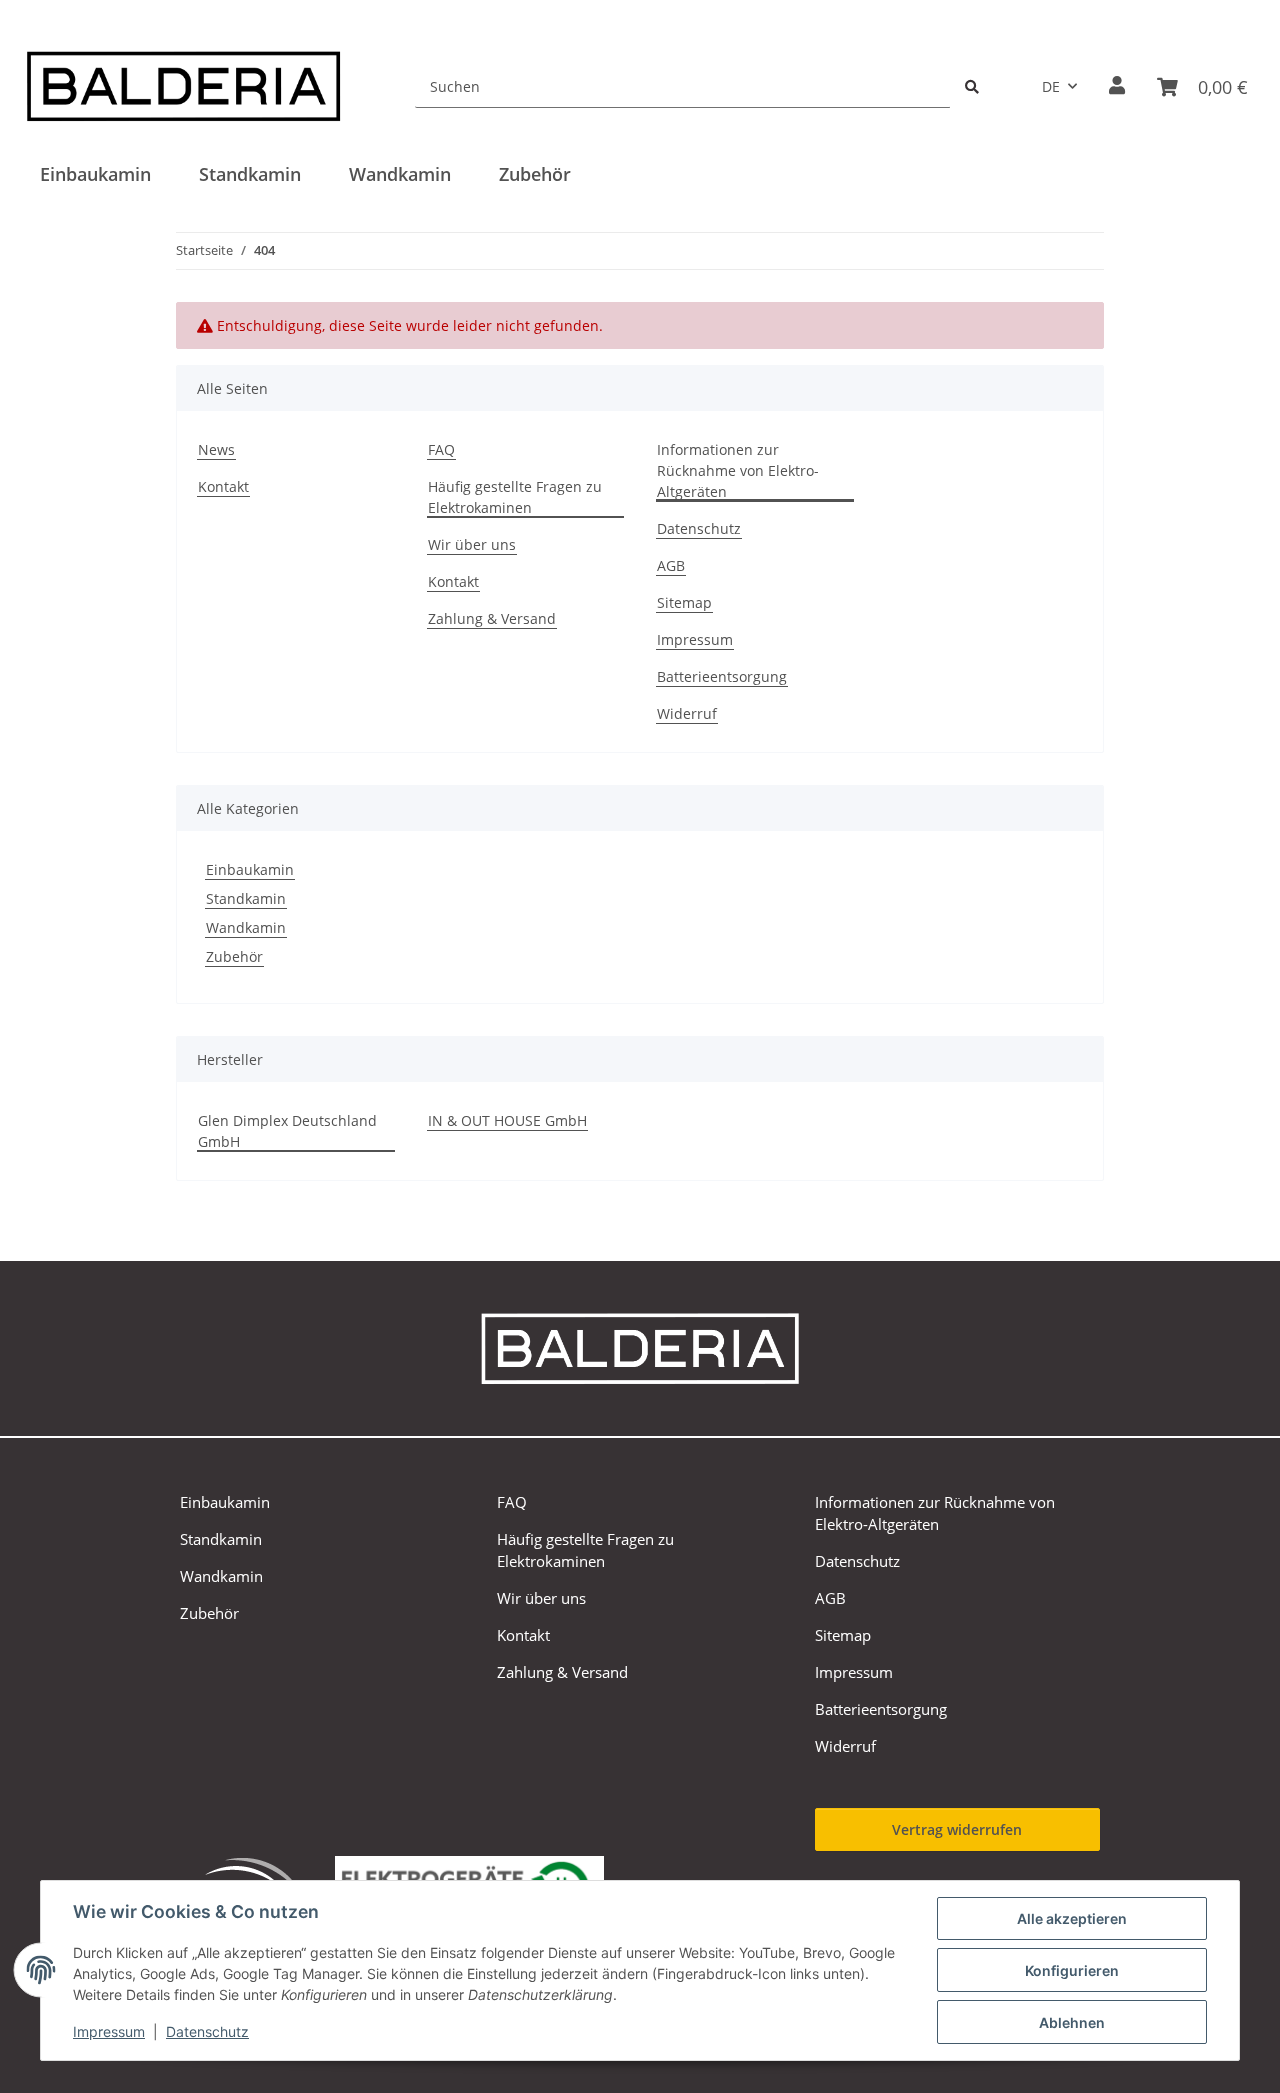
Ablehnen (1072, 2022)
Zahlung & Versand (492, 618)
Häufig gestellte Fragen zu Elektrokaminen (515, 497)
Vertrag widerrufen (957, 1829)
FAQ (441, 449)
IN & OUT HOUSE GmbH (507, 1120)
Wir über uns (472, 544)
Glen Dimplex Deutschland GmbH (287, 1131)
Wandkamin (246, 927)
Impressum (109, 2031)
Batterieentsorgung (722, 676)
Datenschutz (207, 2031)
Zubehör (234, 956)
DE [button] (1051, 86)
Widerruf (687, 713)
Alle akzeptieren (1072, 1918)
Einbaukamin (250, 869)
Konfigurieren (1072, 1970)
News (216, 449)
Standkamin (246, 898)
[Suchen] (972, 86)
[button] (1117, 86)
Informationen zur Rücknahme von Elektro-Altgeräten (738, 470)
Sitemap (684, 602)
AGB (671, 565)
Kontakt (223, 486)
